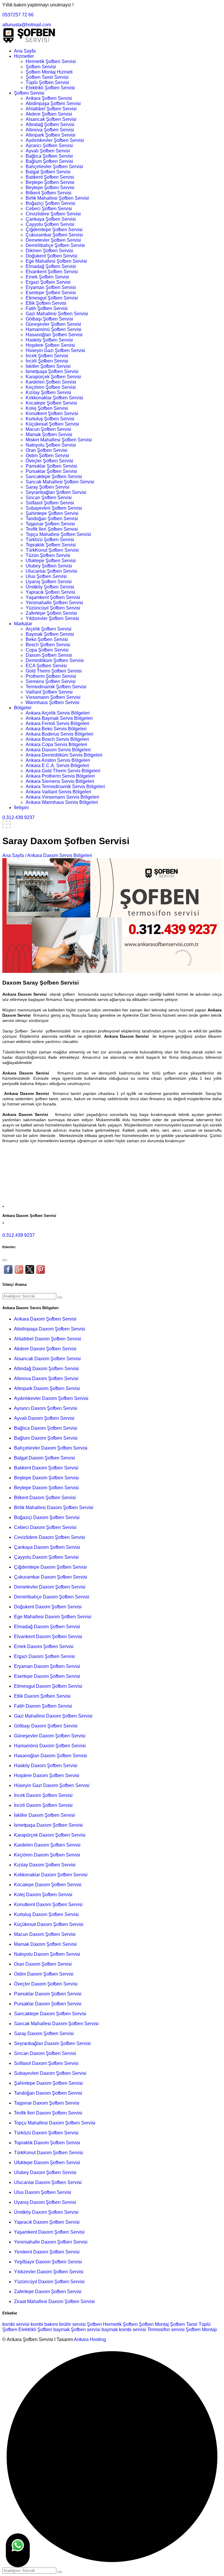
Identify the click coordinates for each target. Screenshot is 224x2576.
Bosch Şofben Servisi (48, 645)
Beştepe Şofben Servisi (50, 182)
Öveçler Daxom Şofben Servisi (46, 1984)
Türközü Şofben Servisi (50, 540)
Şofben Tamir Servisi (47, 77)
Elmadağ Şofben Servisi (51, 266)
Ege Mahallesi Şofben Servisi (56, 261)
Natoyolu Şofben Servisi (51, 445)
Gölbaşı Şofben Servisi (49, 319)
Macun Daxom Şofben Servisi (45, 1934)
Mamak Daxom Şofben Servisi (45, 1944)
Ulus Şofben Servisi (46, 576)
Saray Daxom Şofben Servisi (44, 2034)
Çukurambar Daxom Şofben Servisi (51, 1577)
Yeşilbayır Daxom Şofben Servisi (48, 2262)
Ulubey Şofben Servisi (49, 566)
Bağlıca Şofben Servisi (49, 156)
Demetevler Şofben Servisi (53, 240)
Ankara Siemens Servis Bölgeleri (60, 781)
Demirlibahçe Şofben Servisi (55, 245)
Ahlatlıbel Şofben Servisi (51, 109)
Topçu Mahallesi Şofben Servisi (58, 534)
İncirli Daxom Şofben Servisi (43, 1805)
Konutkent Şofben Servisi (52, 413)
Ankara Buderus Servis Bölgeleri (60, 734)
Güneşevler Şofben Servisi (53, 324)
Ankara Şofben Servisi (49, 98)
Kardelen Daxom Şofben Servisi (47, 1845)
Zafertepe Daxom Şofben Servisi (48, 2292)
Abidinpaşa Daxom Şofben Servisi (50, 1329)
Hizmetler (24, 56)
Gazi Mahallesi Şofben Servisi (57, 314)
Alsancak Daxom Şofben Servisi (47, 1359)
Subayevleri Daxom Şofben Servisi (50, 2073)
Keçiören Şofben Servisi (51, 387)
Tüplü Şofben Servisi (47, 82)
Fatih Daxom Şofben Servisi (43, 1706)
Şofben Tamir (184, 2324)
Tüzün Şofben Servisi (48, 555)
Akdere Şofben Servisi (49, 114)
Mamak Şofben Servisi (49, 434)
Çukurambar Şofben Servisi (54, 235)
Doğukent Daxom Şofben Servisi (48, 1607)
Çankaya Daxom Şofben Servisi (47, 1547)
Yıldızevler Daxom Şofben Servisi (49, 2272)
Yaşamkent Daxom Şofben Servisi (49, 2232)
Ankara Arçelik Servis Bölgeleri (58, 713)
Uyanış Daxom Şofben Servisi (45, 2202)
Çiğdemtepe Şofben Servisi (54, 230)
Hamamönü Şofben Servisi (54, 329)
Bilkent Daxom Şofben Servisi (45, 1498)
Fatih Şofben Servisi (47, 308)
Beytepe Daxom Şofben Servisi (46, 1488)
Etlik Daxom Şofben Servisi (42, 1696)
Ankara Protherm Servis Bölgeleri (60, 776)
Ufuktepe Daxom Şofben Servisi (47, 2163)
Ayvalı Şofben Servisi (48, 151)
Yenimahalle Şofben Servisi (54, 603)
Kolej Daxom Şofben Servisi (43, 1895)
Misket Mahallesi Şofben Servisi (59, 440)
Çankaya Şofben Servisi (51, 219)
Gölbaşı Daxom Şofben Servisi (46, 1726)
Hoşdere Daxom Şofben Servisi (47, 1775)
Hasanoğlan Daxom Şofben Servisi (50, 1756)
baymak (62, 2329)
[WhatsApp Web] (18, 2550)
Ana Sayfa (25, 51)
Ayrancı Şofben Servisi (49, 146)
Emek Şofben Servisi (47, 277)
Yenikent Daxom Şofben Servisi (47, 2252)
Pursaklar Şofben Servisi (51, 471)
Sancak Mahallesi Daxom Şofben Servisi (56, 2024)
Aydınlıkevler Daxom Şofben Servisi (51, 1398)
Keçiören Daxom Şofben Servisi (47, 1855)
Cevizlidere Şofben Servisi (53, 214)
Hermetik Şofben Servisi (51, 61)
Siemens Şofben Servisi (51, 681)
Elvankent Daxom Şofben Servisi (48, 1637)
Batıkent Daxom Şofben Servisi (46, 1468)
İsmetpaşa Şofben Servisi (52, 371)
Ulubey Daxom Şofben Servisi (45, 2172)
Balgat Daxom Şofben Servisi (44, 1458)
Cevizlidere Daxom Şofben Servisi (50, 1537)
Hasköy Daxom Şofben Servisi (46, 1766)
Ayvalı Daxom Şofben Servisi (44, 1418)
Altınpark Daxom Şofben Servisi (47, 1388)
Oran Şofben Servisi (47, 450)
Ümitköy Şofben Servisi (50, 587)
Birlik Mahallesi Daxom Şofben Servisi (54, 1508)
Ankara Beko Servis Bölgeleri (56, 729)
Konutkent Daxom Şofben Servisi (48, 1904)
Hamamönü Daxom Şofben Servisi (50, 1746)
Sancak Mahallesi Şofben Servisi (60, 482)
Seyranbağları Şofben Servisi (56, 492)
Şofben (94, 2324)
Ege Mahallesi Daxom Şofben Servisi (53, 1617)
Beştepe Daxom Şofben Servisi (46, 1478)
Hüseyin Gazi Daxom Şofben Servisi (52, 1785)
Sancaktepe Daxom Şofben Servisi (50, 2014)
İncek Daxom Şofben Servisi (43, 1795)
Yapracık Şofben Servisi (50, 592)
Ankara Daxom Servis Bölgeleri (58, 750)
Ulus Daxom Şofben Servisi (43, 2192)
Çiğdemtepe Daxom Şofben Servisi (50, 1567)
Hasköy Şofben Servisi (49, 340)
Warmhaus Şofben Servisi (52, 702)
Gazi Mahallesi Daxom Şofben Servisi (53, 1716)
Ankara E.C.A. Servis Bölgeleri (57, 766)
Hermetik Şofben (120, 2324)
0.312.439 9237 (19, 817)
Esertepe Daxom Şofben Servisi (47, 1676)
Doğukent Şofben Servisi (51, 256)
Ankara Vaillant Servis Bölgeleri (58, 792)
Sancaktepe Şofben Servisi (54, 477)
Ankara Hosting (90, 2339)
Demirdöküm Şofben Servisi (55, 660)
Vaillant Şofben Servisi (49, 692)
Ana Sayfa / (14, 855)
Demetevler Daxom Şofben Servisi (50, 1587)
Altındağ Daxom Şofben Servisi (46, 1369)
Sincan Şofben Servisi (49, 498)
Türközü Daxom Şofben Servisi (46, 2133)
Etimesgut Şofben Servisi (52, 298)
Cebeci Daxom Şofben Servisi (45, 1527)
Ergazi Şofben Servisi (48, 282)
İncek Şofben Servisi (47, 356)
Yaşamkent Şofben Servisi (53, 597)
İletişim (21, 808)
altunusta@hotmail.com (27, 25)
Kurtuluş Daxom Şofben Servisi (46, 1914)
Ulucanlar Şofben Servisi (51, 571)
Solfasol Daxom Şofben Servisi (46, 2063)
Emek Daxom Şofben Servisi (44, 1646)
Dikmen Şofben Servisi (49, 251)
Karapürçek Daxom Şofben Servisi (50, 1835)
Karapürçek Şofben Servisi (53, 377)
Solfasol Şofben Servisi (50, 503)
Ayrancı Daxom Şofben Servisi (46, 1408)
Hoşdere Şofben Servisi (50, 345)
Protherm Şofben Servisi (51, 676)
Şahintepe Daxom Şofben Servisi (48, 2083)
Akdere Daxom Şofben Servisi (45, 1349)
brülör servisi (72, 2324)
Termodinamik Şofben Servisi (56, 687)
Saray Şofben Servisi (48, 487)
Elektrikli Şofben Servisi (50, 88)
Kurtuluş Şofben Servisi (50, 419)
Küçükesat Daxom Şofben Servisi (49, 1924)
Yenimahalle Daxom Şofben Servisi (51, 2242)
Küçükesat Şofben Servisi (52, 424)
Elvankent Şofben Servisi (52, 272)
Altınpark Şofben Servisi (51, 135)
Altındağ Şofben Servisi (50, 124)
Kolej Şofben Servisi (47, 408)
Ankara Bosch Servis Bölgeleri (57, 739)
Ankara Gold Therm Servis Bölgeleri (63, 771)
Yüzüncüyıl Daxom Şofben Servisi (49, 2282)
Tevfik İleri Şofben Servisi (52, 529)
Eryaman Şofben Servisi (51, 287)
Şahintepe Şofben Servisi (52, 513)
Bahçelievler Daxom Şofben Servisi (51, 1448)
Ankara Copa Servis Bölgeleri (56, 744)
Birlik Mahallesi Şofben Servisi (57, 198)
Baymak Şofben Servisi (50, 634)
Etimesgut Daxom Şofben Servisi (48, 1686)
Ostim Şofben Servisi (47, 456)
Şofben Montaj (154, 2324)
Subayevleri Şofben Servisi (54, 508)
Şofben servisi (86, 2329)
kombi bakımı (44, 2324)
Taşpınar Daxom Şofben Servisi (47, 2103)
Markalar (23, 624)
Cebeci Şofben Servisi (49, 209)
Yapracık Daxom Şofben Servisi (47, 2222)
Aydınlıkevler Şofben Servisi (55, 140)
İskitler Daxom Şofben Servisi (44, 1815)
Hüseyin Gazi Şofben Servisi (55, 350)
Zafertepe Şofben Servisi (51, 613)
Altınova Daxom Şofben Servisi (46, 1378)
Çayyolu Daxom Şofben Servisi (46, 1557)
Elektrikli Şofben (35, 2329)
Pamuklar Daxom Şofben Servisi (48, 1994)
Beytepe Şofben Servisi (50, 188)
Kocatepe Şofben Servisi (51, 403)
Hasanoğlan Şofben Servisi (54, 335)
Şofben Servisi (41, 67)
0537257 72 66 (18, 15)
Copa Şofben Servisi (47, 650)
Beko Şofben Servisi (47, 639)
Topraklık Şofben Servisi (51, 545)
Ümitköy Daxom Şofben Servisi (46, 2212)
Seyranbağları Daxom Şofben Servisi (52, 2043)
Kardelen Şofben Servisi (51, 382)
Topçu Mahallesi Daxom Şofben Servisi (55, 2123)
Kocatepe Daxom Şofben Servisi (48, 1885)
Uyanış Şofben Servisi (49, 582)
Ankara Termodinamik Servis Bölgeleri (65, 787)
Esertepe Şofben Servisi (51, 293)
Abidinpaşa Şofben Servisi (53, 103)
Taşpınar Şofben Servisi (50, 524)
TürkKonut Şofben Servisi (52, 550)
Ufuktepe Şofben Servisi (51, 561)
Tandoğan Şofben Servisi (52, 519)
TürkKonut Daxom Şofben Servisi (49, 2153)
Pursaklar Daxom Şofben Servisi (48, 2004)
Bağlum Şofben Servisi (49, 161)
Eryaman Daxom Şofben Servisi (47, 1666)
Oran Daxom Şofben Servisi (43, 1964)
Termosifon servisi (166, 2329)
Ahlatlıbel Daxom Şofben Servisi (48, 1339)
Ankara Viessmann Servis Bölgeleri (62, 797)
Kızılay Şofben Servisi (48, 392)
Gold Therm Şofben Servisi (54, 671)
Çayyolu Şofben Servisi (50, 224)
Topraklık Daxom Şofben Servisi (47, 2143)
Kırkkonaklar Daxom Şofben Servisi (51, 1875)
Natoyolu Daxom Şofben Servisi (47, 1954)
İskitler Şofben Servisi (48, 366)
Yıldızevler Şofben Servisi (52, 618)
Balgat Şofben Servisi (48, 172)
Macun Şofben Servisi (48, 429)
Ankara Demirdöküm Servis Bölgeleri (64, 755)
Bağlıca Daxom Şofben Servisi (46, 1428)
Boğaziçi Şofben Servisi (50, 203)
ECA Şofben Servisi (46, 666)
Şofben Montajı (201, 2329)
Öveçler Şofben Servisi (49, 461)
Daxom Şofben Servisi (49, 655)
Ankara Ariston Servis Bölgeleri (58, 760)
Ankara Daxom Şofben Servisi (45, 1319)
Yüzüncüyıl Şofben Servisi (53, 608)
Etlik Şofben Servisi (46, 303)
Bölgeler (23, 708)
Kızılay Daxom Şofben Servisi (45, 1865)
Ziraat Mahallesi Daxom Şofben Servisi (54, 2301)
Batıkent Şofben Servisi (50, 177)
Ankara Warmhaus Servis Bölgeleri (62, 802)
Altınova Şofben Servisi (50, 130)
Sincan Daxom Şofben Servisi (45, 2053)
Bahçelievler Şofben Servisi (54, 167)
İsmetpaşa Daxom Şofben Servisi (48, 1825)
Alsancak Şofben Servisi (51, 119)
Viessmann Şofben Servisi (53, 697)
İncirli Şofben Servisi (47, 361)
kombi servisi (16, 2324)
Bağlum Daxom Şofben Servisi (46, 1438)
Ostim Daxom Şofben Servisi (44, 1974)
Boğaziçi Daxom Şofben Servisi (47, 1517)
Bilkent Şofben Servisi (49, 193)
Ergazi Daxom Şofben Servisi (44, 1656)
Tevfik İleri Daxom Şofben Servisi (48, 2113)
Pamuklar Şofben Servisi (51, 466)
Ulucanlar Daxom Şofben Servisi (48, 2182)
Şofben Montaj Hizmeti (49, 72)
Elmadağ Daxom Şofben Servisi (47, 1627)
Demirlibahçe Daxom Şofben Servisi (52, 1597)
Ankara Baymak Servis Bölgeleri (59, 718)
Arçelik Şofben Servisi (49, 629)
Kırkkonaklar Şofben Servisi (54, 398)
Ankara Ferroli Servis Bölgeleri (57, 723)
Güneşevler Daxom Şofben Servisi (50, 1736)
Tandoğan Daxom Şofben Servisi (48, 2093)
